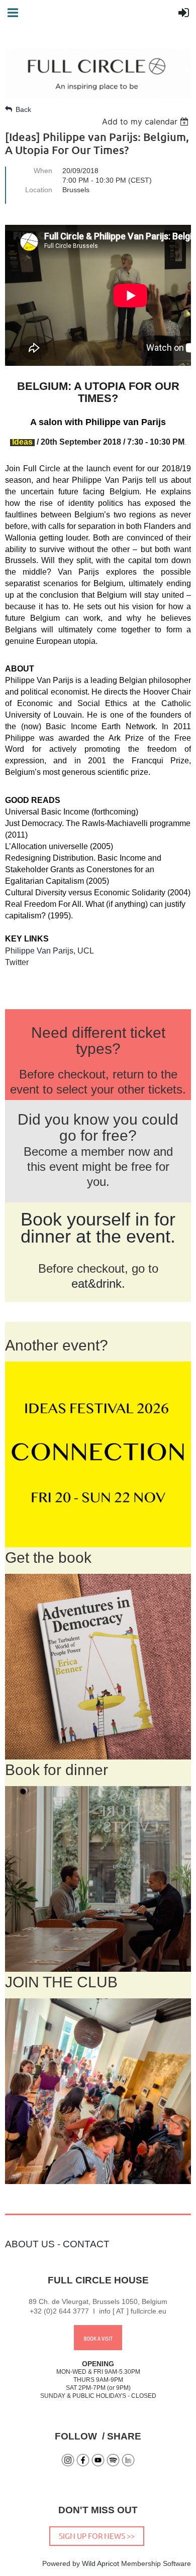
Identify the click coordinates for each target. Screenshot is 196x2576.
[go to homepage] (98, 95)
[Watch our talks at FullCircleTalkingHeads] (98, 2464)
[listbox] (146, 121)
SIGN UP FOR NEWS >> (97, 2536)
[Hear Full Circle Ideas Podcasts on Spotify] (113, 2464)
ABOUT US (30, 2244)
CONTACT (86, 2244)
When (43, 171)
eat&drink (96, 1283)
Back (23, 109)
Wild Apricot (101, 2563)
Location (39, 190)
